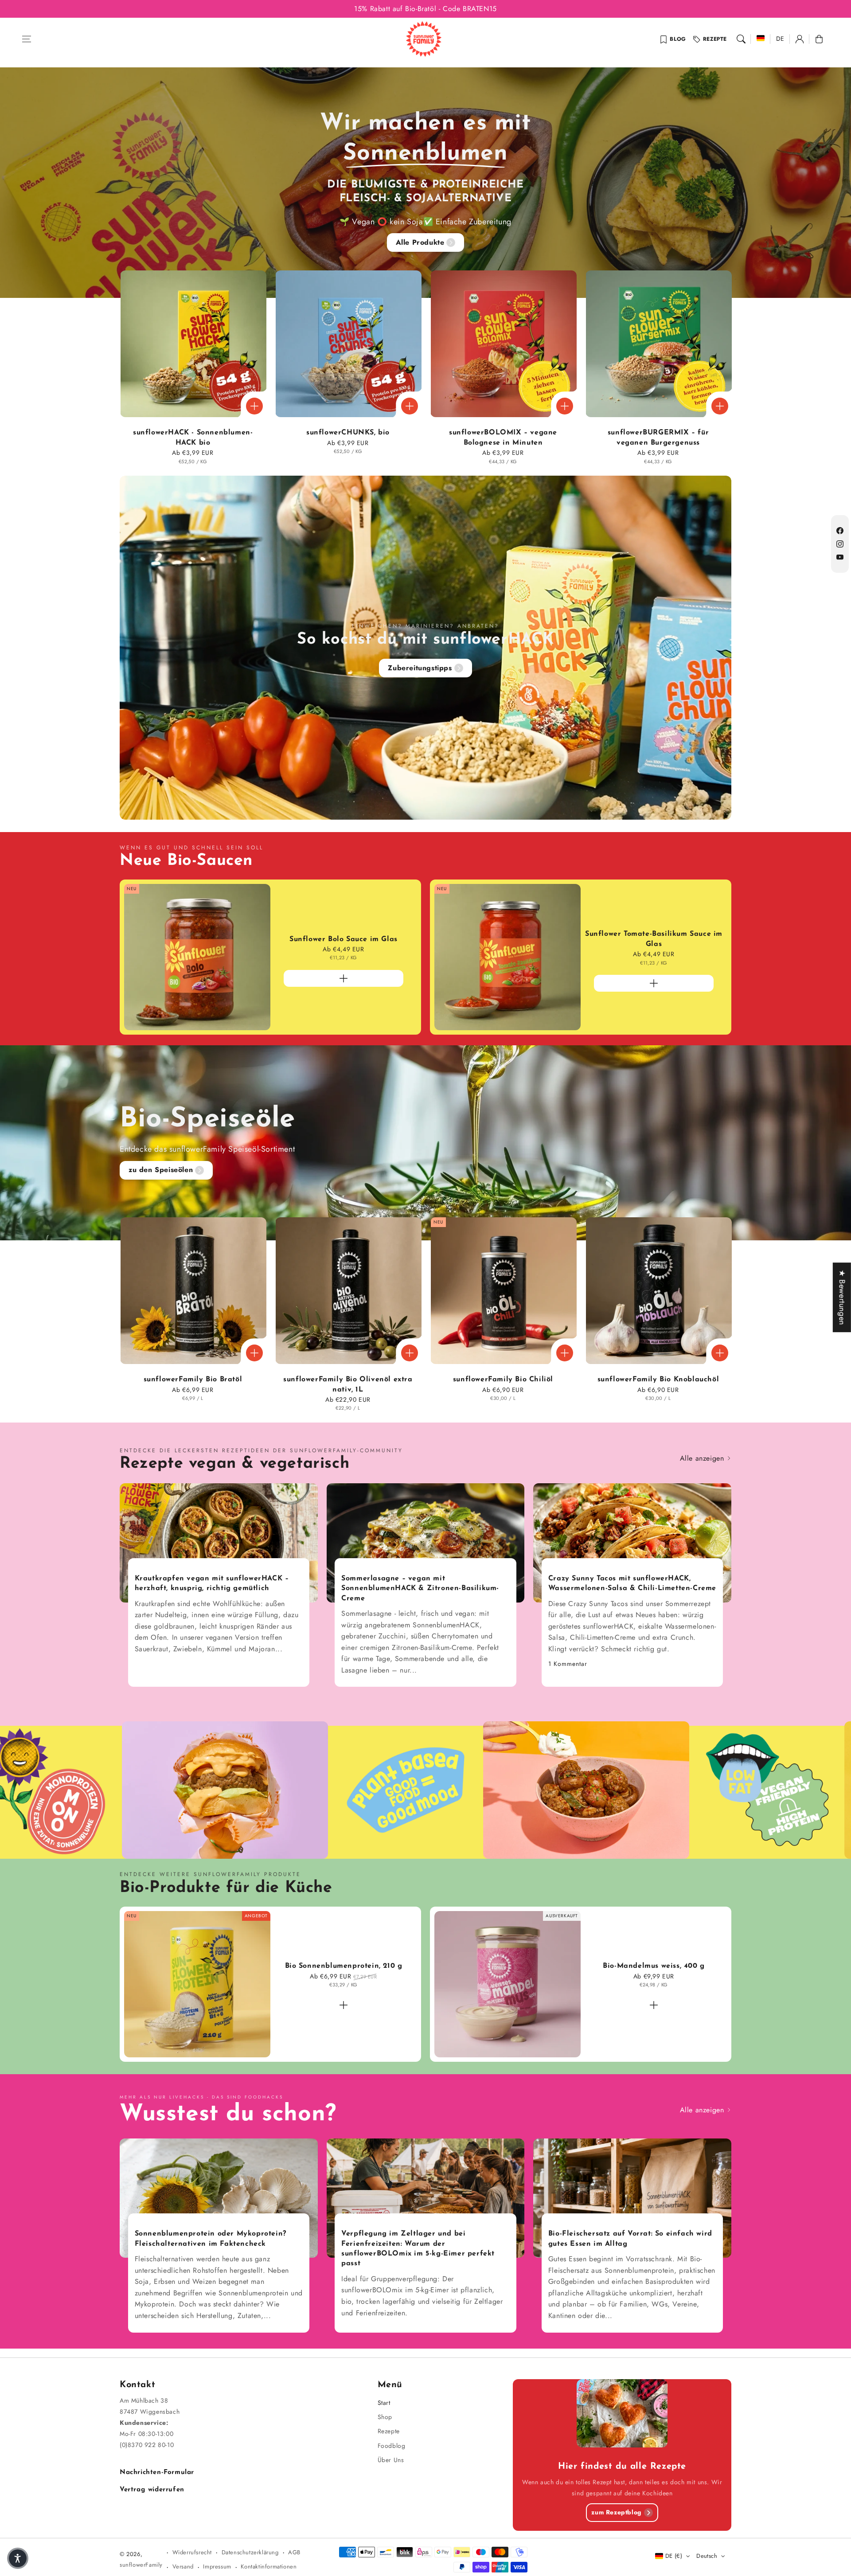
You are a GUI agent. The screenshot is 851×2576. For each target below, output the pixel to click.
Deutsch (707, 2556)
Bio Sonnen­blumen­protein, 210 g (344, 1966)
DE (780, 39)
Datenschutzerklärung (250, 2552)
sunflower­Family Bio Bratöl (193, 1380)
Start (384, 2403)
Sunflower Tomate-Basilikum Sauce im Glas (654, 939)
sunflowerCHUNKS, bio (348, 433)
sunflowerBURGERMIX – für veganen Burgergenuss (658, 438)
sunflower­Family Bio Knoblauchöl (658, 1380)
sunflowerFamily (141, 2565)
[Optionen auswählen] (254, 406)
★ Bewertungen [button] (842, 1297)
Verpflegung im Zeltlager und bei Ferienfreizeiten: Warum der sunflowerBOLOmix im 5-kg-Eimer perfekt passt (418, 2249)
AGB (294, 2552)
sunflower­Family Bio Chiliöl (503, 1380)
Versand (183, 2566)
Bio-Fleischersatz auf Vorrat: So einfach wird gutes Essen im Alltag (630, 2239)
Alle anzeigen (703, 1458)
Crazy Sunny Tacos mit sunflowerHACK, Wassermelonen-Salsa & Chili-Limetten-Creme (632, 1583)
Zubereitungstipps (420, 668)
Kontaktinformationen (269, 2566)
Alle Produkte (420, 242)
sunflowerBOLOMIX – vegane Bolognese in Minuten (503, 438)
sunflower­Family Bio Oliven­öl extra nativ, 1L (348, 1384)
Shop (385, 2417)
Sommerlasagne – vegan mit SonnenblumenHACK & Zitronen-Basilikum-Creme (420, 1589)
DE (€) (674, 2556)
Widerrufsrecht (192, 2552)
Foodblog (392, 2446)
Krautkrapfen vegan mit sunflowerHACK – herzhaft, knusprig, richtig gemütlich (212, 1583)
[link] (723, 1792)
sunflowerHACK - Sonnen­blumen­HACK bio (193, 438)
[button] (27, 39)
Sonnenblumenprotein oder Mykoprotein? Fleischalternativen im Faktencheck (211, 2239)
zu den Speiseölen (161, 1170)
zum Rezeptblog (616, 2512)
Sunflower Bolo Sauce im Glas (344, 939)
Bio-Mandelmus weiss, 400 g (654, 1966)
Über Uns (391, 2460)
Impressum (217, 2566)
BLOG (678, 39)
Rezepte (715, 39)
